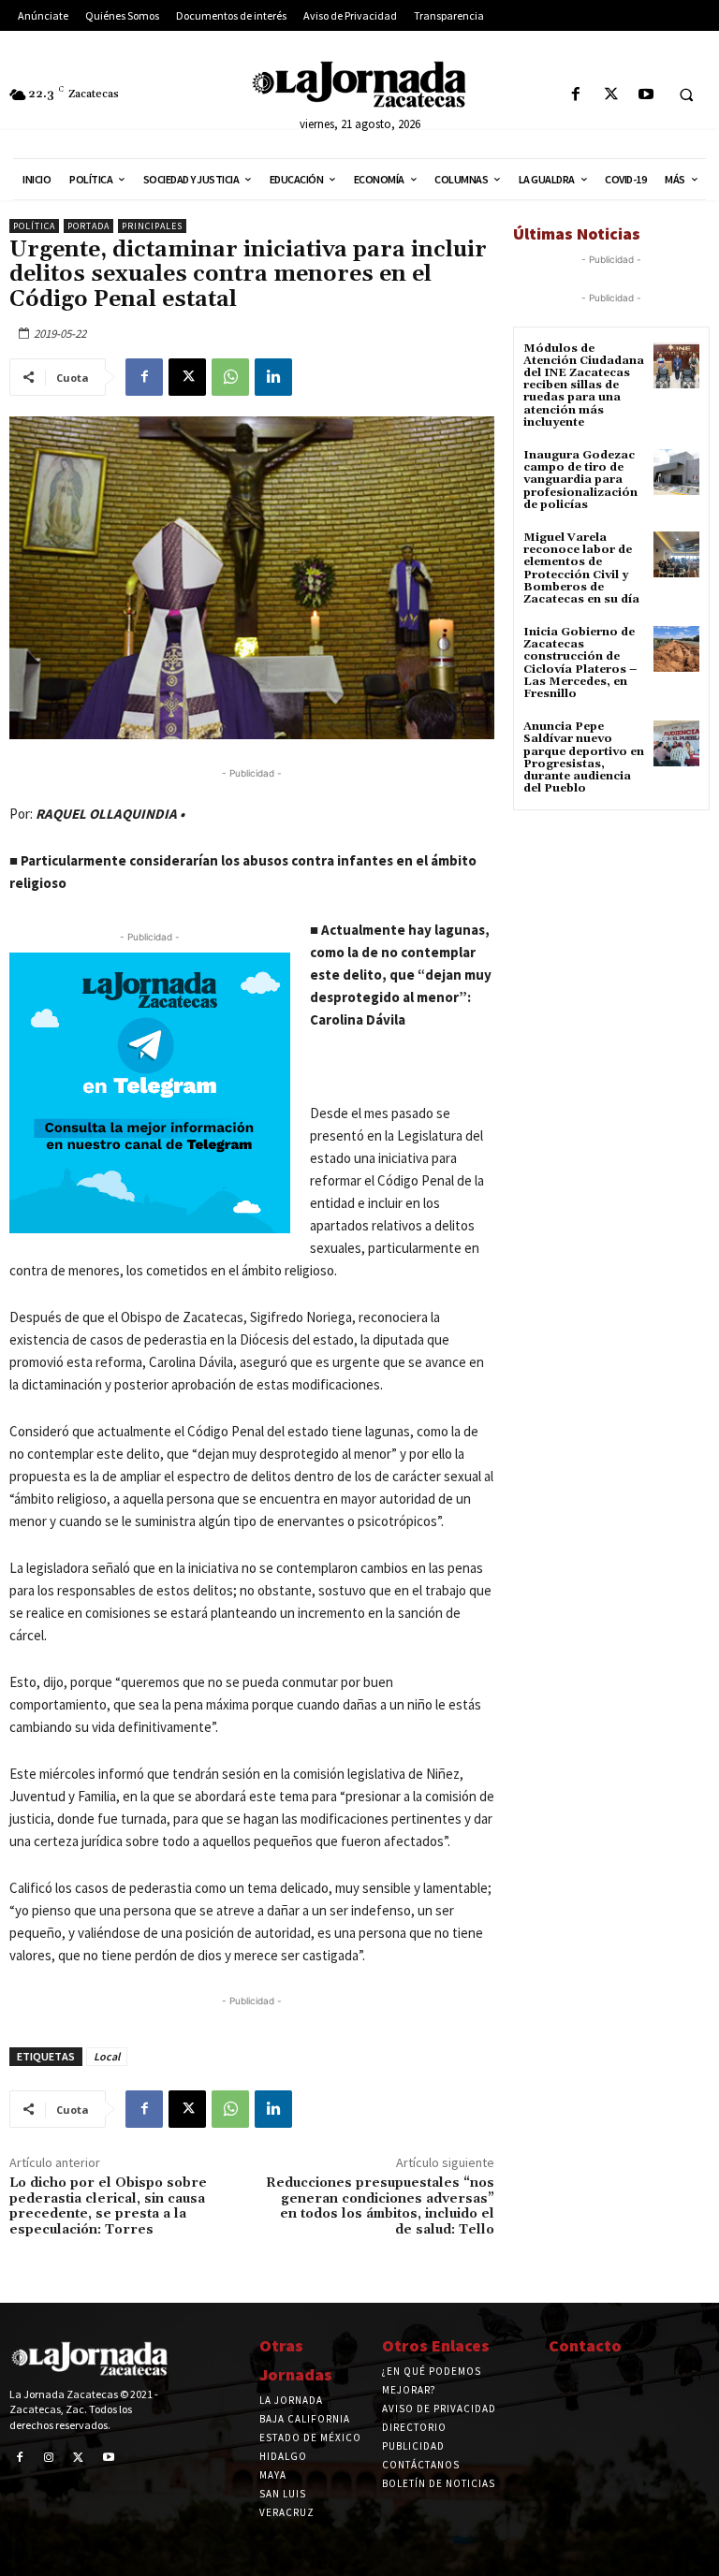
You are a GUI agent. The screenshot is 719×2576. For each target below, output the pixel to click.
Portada (88, 226)
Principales (152, 226)
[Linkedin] (273, 377)
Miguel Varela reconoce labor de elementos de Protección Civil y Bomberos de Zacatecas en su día (581, 568)
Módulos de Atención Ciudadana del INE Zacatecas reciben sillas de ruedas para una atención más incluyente (584, 386)
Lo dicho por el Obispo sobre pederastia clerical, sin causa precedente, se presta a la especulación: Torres (108, 2206)
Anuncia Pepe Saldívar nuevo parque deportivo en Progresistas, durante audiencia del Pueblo (584, 757)
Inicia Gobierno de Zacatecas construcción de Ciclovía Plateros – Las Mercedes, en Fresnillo (580, 663)
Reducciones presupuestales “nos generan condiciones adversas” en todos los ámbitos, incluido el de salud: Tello (380, 2206)
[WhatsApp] (230, 377)
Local (107, 2056)
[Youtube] (646, 95)
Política (34, 226)
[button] (686, 95)
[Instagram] (50, 2458)
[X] (611, 95)
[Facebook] (576, 95)
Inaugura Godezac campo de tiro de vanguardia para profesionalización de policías (580, 480)
